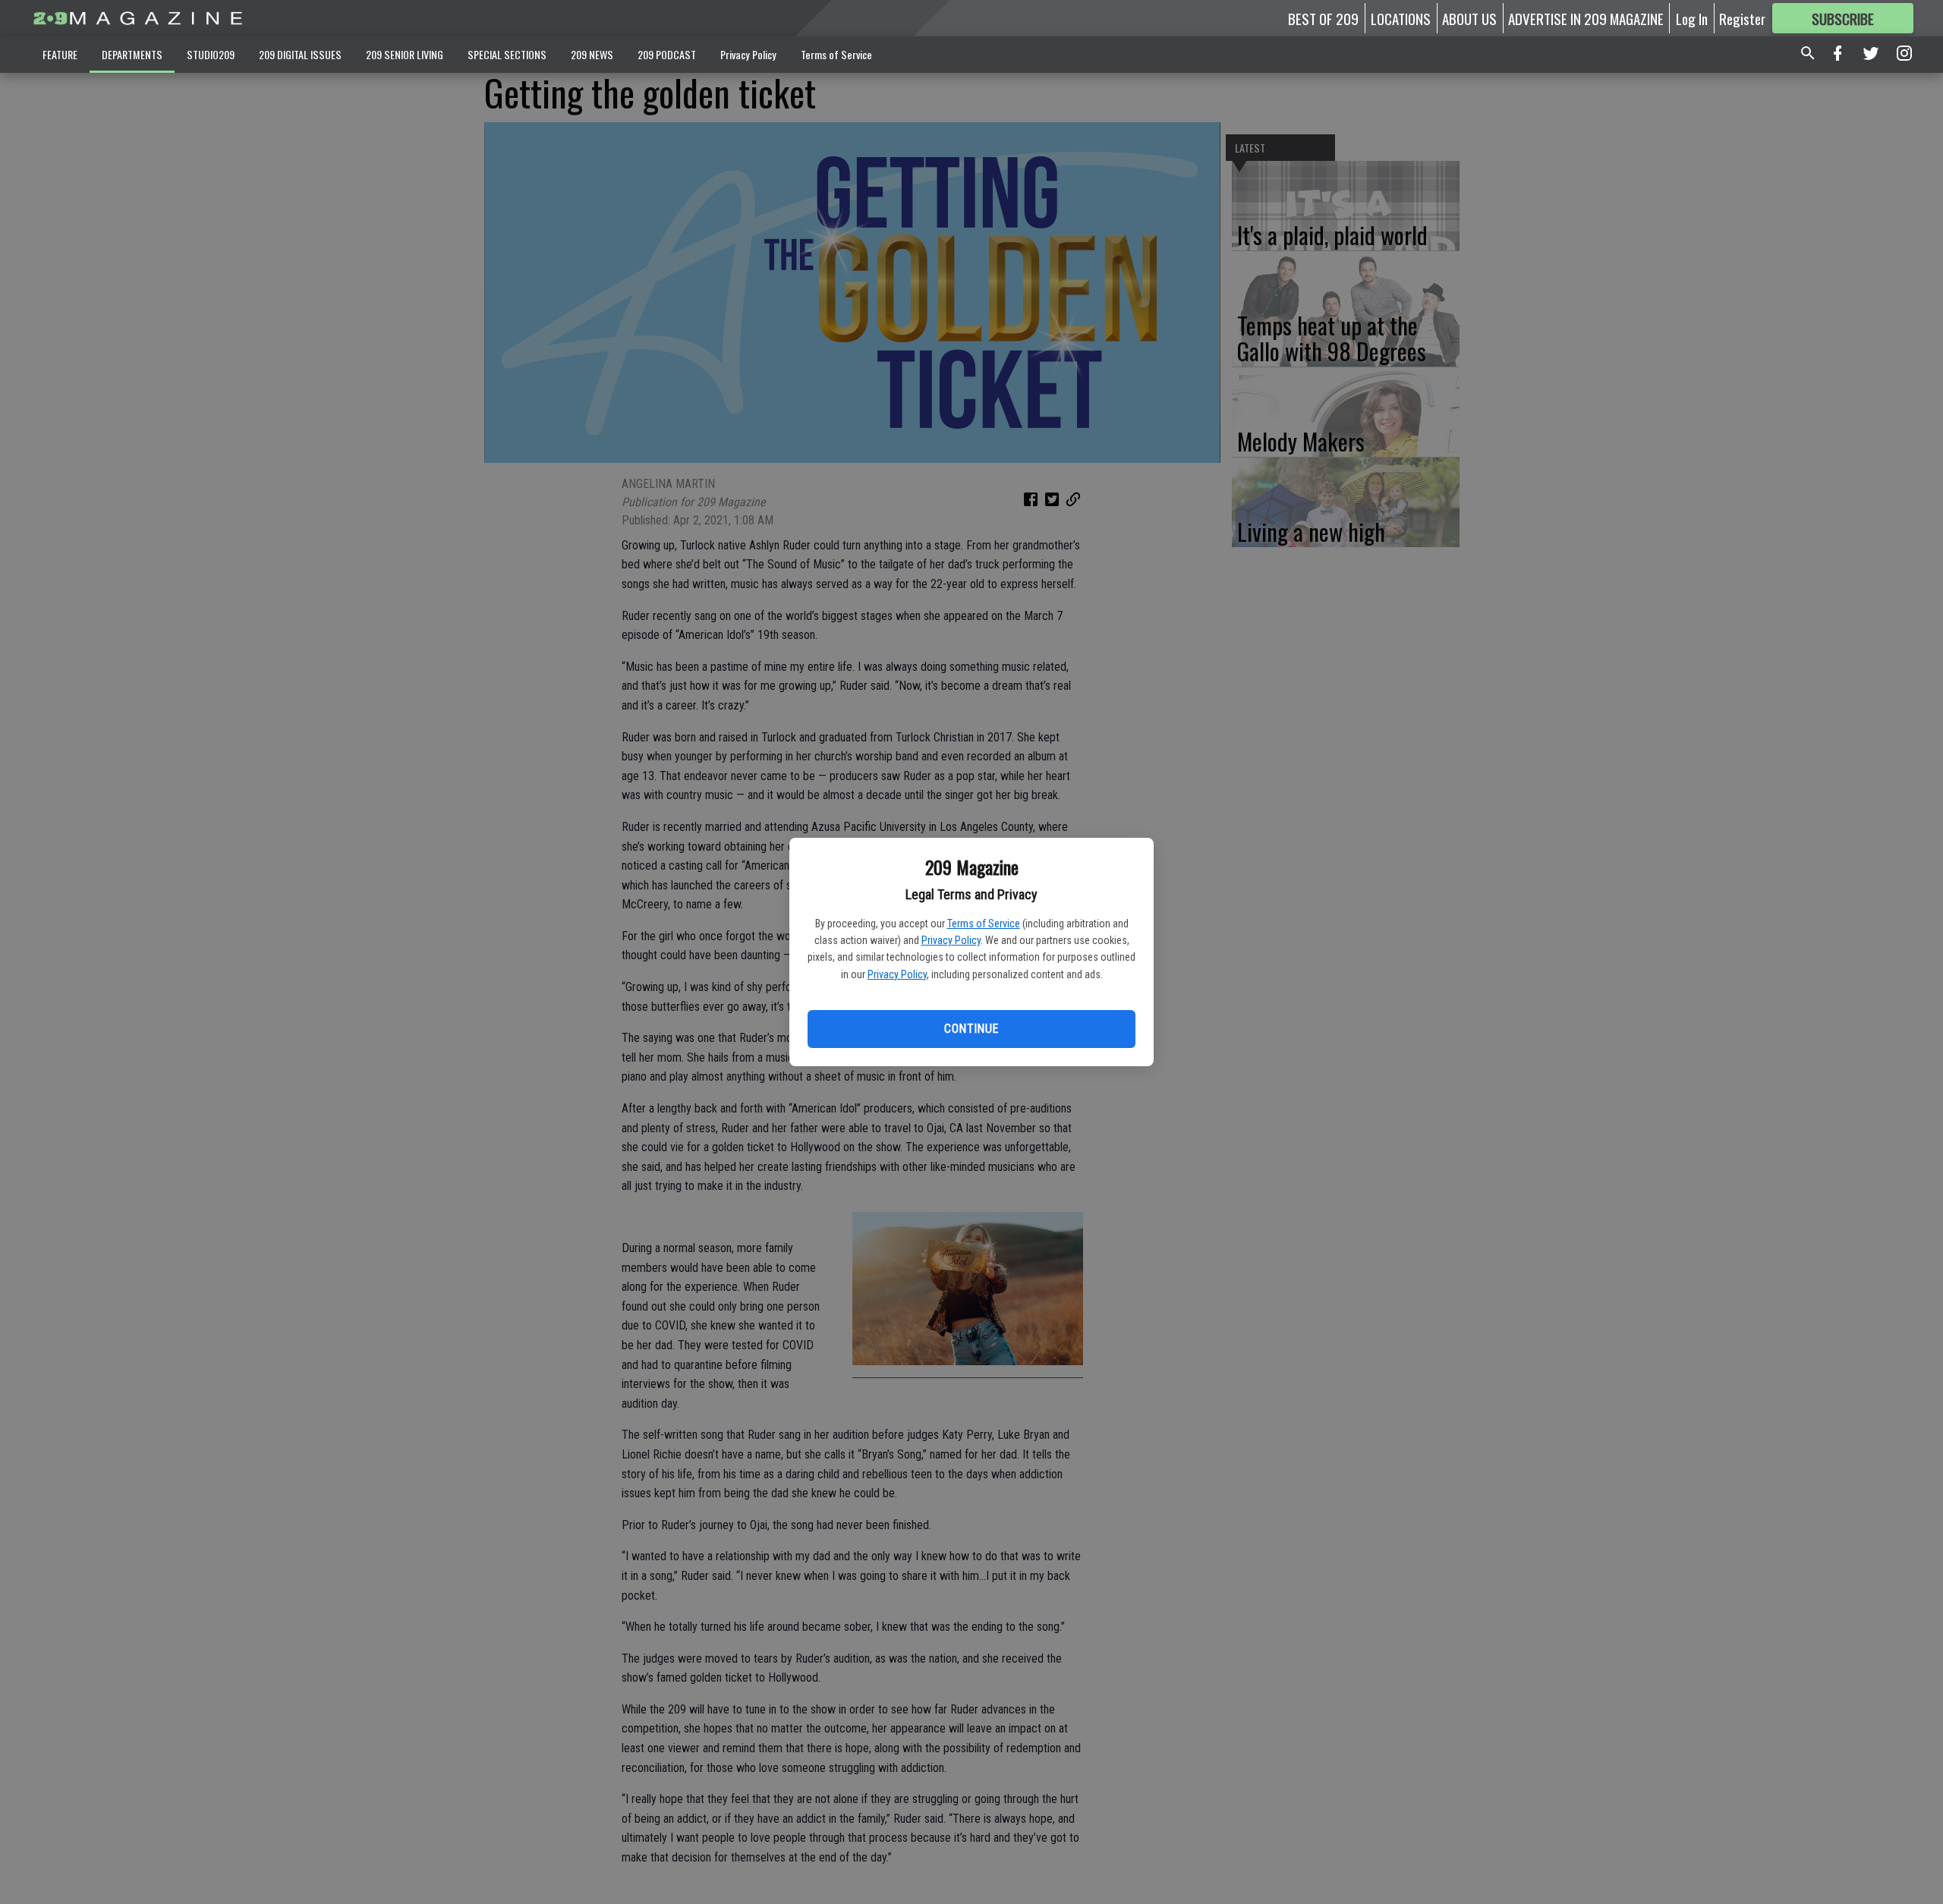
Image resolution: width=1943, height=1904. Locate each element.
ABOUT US (1469, 18)
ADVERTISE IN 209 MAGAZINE (1586, 18)
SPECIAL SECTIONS (507, 54)
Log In (1692, 18)
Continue (971, 1029)
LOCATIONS (1401, 18)
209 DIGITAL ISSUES (300, 54)
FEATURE (60, 54)
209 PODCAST (667, 54)
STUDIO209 (211, 54)
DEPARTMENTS (132, 54)
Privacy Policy (951, 940)
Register (1742, 18)
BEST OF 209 (1323, 18)
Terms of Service (984, 924)
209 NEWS (592, 54)
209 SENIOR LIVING (405, 54)
